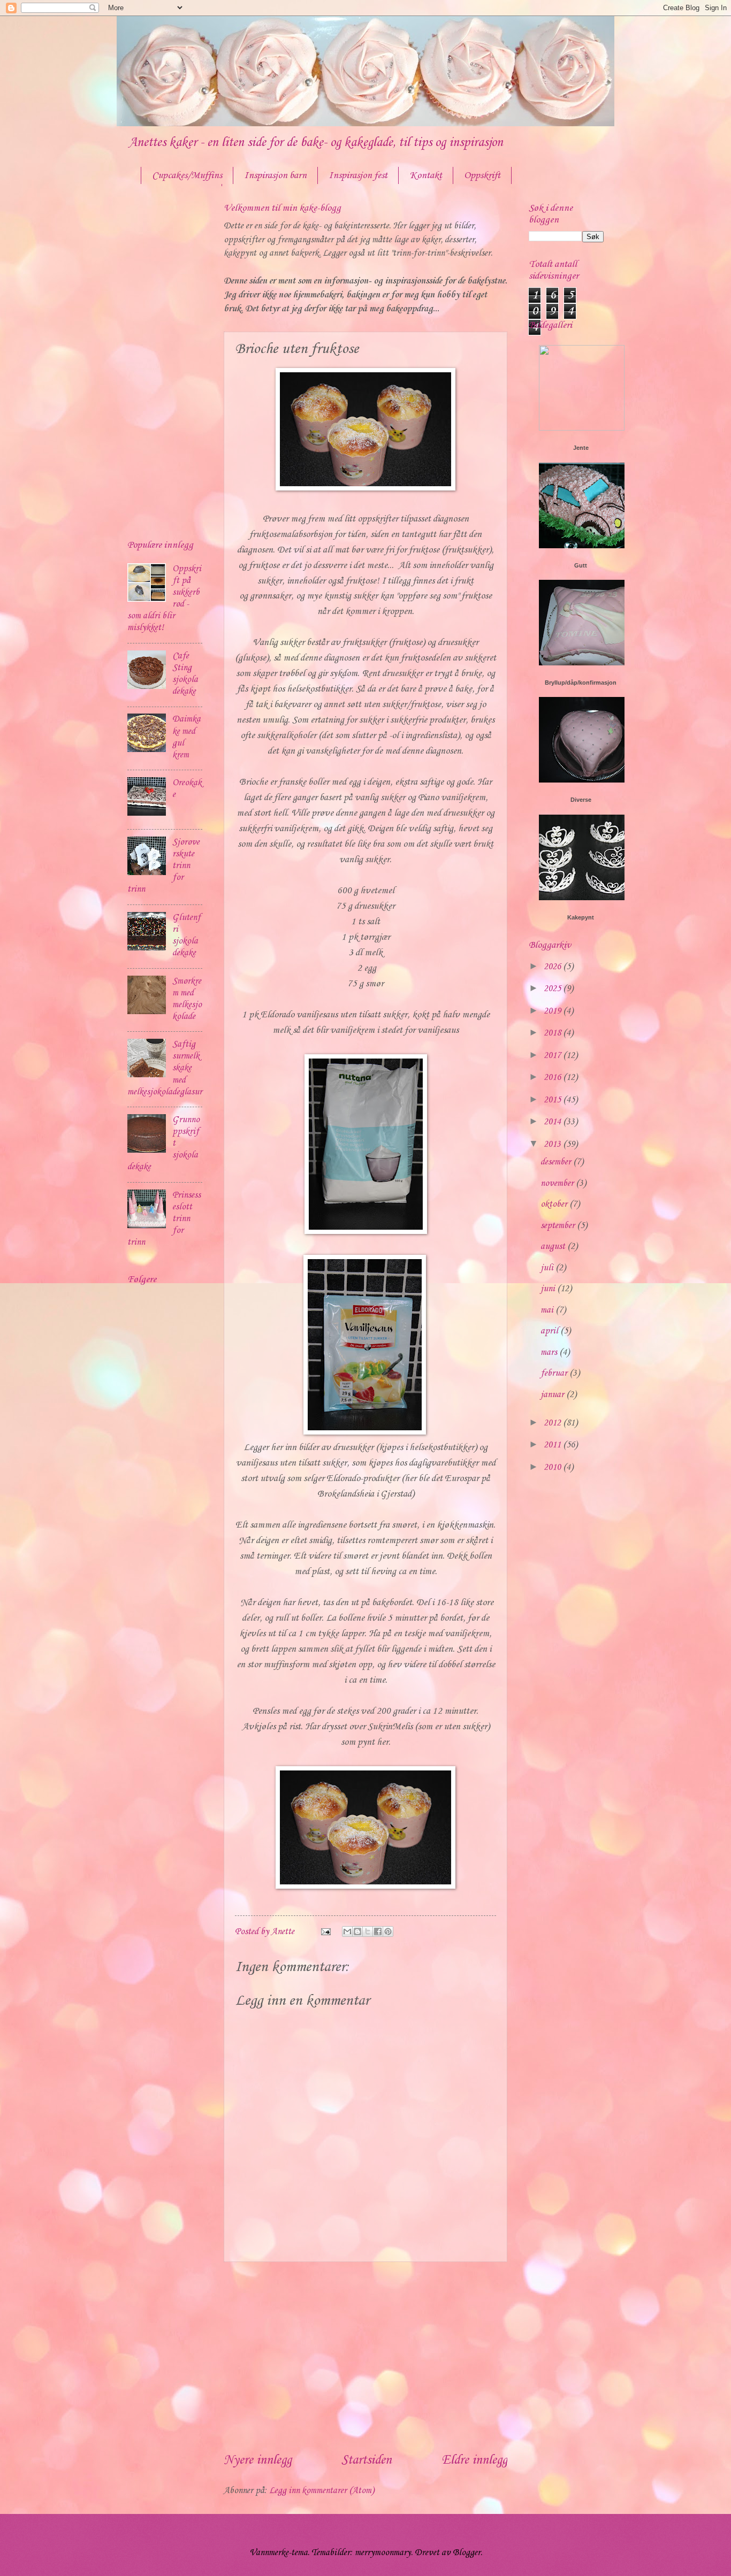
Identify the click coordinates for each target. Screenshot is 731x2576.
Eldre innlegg (474, 2460)
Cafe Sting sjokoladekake (185, 674)
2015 (553, 1100)
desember (557, 1162)
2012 (553, 1423)
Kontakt (426, 175)
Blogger (467, 2553)
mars (550, 1352)
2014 (553, 1122)
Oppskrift (482, 175)
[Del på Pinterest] (388, 1931)
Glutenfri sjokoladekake (186, 935)
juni (549, 1289)
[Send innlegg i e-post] (325, 1932)
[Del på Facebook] (378, 1931)
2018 (553, 1033)
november (558, 1183)
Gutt (581, 565)
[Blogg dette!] (357, 1931)
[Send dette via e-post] (347, 1931)
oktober (555, 1204)
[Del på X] (368, 1931)
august (554, 1247)
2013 (553, 1144)
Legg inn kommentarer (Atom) (322, 2491)
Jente (581, 448)
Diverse (581, 800)
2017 (553, 1056)
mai (548, 1310)
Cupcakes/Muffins (187, 175)
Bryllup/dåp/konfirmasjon (581, 683)
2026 (553, 967)
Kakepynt (581, 917)
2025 (553, 989)
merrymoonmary (383, 2553)
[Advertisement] (365, 2357)
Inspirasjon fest (358, 175)
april (550, 1331)
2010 (553, 1467)
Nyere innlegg (258, 2460)
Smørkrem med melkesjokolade (187, 999)
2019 (553, 1011)
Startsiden (367, 2460)
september (559, 1226)
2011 (553, 1445)
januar (553, 1395)
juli (548, 1268)
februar (555, 1373)
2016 (553, 1078)
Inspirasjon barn (275, 175)
